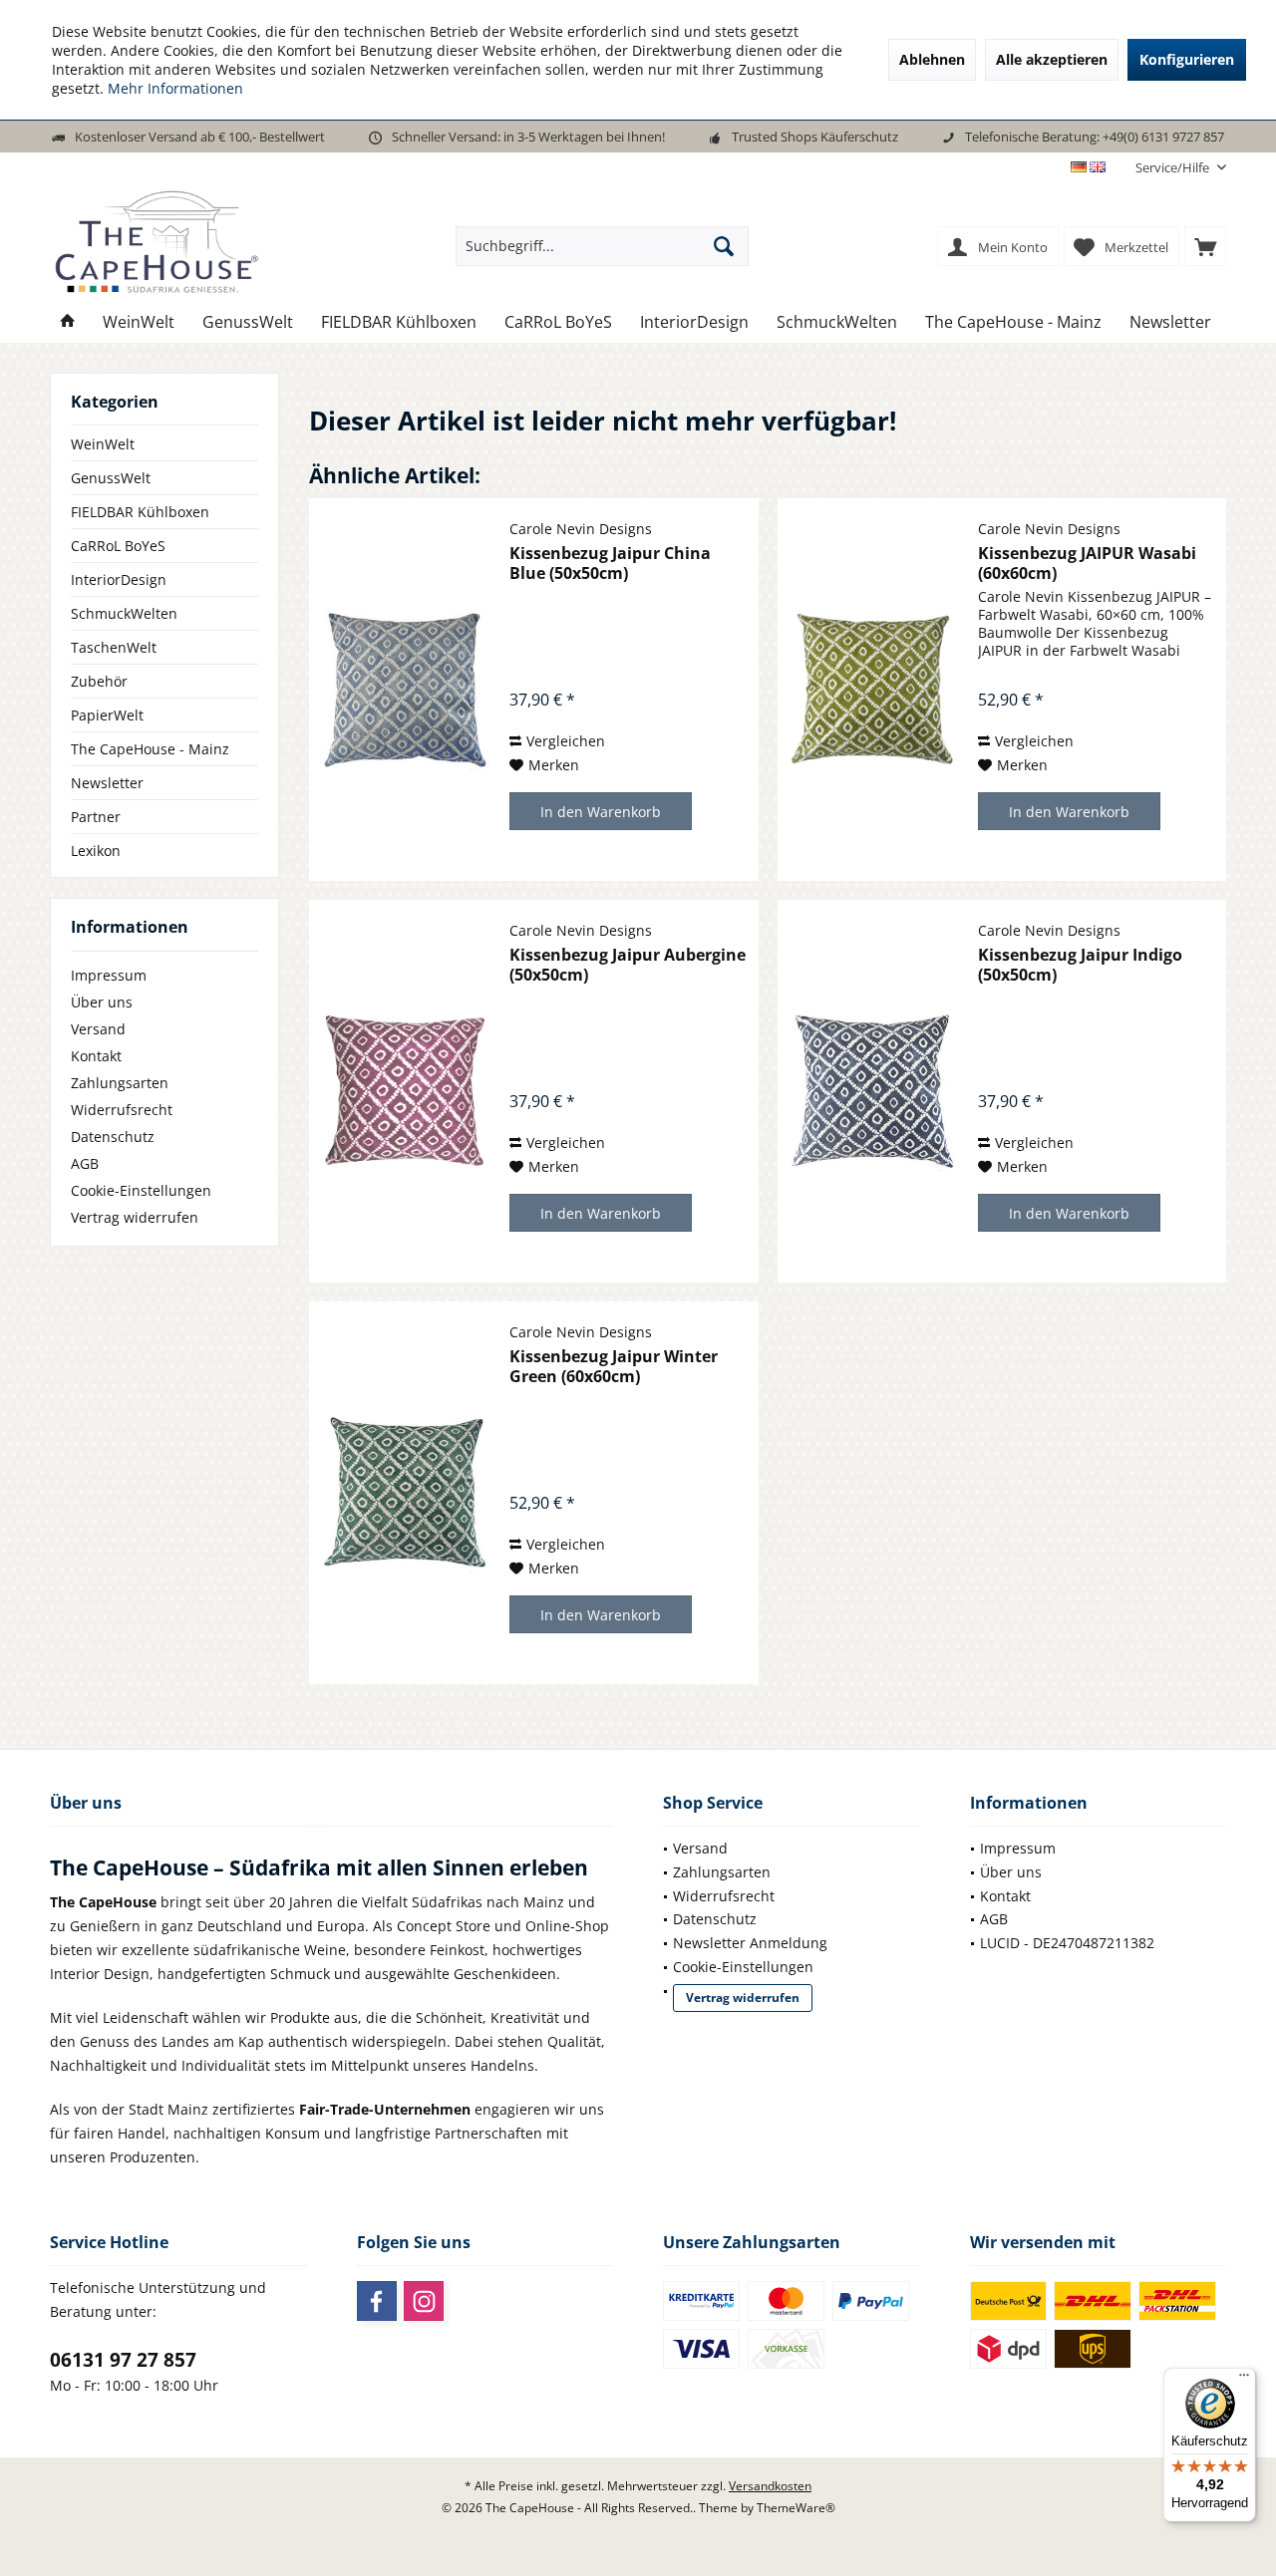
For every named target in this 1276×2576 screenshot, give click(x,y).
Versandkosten (770, 2486)
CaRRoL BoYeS (118, 546)
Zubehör (99, 681)
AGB (85, 1163)
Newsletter (107, 783)
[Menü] (1244, 2380)
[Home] (68, 322)
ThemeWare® (796, 2508)
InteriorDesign (119, 579)
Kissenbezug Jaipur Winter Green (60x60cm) (614, 1366)
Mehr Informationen (175, 88)
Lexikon (96, 851)
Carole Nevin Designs (581, 529)
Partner (96, 817)
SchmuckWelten (124, 613)
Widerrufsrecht (122, 1110)
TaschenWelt (114, 647)
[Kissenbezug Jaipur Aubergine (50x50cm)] (405, 1091)
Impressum (109, 975)
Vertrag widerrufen (135, 1217)
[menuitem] (1173, 168)
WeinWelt (103, 444)
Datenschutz (113, 1137)
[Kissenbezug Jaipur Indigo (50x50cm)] (873, 1091)
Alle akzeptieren (1052, 59)
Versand (98, 1029)
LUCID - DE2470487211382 (1067, 1943)
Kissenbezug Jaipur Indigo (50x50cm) (1080, 965)
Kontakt (96, 1056)
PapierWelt (107, 715)
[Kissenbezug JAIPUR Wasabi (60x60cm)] (873, 690)
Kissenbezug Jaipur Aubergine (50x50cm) (628, 965)
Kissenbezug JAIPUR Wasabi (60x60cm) (1087, 563)
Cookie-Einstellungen (141, 1190)
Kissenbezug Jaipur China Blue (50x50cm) (610, 563)
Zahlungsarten (120, 1083)
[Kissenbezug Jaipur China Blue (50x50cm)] (405, 690)
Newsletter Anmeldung (750, 1943)
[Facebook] (377, 2301)
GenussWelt (111, 478)
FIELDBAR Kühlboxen (140, 512)
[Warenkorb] (1205, 246)
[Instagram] (424, 2301)
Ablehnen (932, 59)
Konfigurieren (1187, 59)
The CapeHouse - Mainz (150, 749)
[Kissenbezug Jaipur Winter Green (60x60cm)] (405, 1493)
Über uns (102, 1002)
